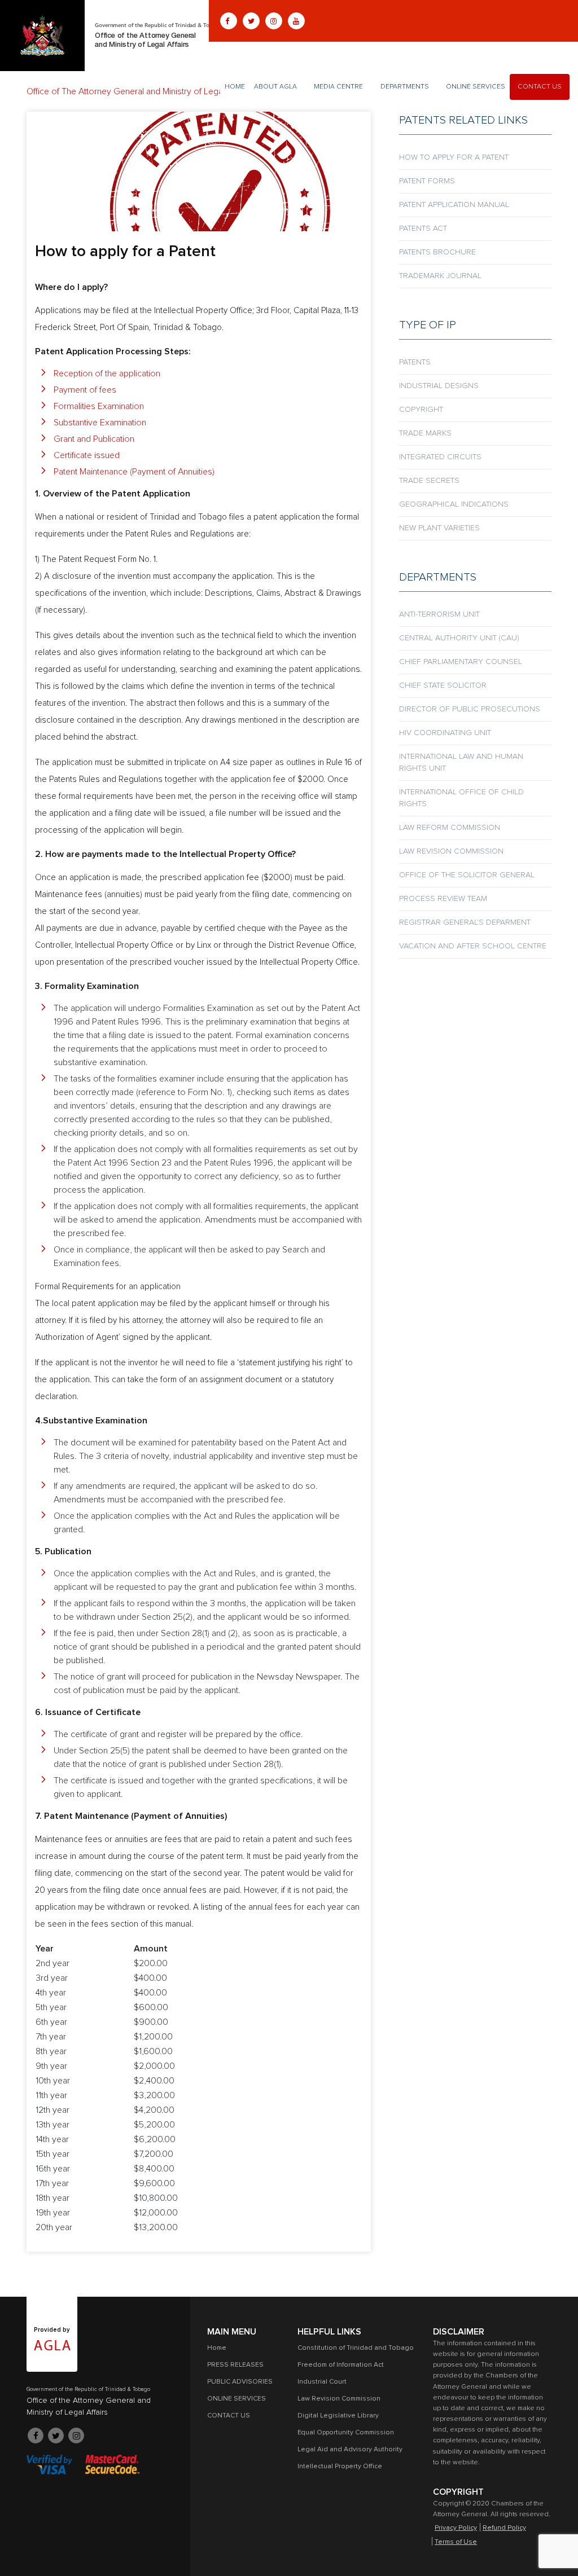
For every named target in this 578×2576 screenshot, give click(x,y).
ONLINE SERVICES (476, 87)
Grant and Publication (94, 439)
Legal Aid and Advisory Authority (350, 2450)
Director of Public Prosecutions (470, 709)
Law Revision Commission (451, 851)
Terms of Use (456, 2542)
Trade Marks (425, 433)
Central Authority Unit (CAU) (459, 638)
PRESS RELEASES (235, 2365)
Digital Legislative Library (338, 2416)
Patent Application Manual (454, 205)
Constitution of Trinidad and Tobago (356, 2348)
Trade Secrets (429, 481)
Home (235, 87)
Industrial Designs (439, 386)
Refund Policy (504, 2528)
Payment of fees (85, 390)
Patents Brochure (437, 252)
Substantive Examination (100, 423)
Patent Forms (427, 181)
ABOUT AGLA (275, 87)
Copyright (421, 410)
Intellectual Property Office (340, 2467)
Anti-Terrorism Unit (439, 614)
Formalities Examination (99, 406)
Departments (405, 87)
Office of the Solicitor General (467, 875)
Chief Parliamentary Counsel (461, 662)
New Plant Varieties (439, 528)
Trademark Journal (440, 276)
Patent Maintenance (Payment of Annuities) (134, 472)
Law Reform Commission (450, 828)
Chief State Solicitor (443, 685)
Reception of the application (107, 373)
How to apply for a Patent (454, 157)
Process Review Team (443, 899)
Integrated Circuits (440, 457)
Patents (415, 362)
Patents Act (423, 228)
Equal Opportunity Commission (346, 2433)
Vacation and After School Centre (473, 946)
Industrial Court (322, 2382)
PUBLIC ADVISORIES (240, 2382)
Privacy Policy (456, 2528)
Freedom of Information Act (341, 2365)
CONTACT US (540, 87)
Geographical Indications (454, 504)
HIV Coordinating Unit (445, 733)
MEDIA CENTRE (338, 87)
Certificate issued (87, 455)
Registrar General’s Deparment (465, 922)
